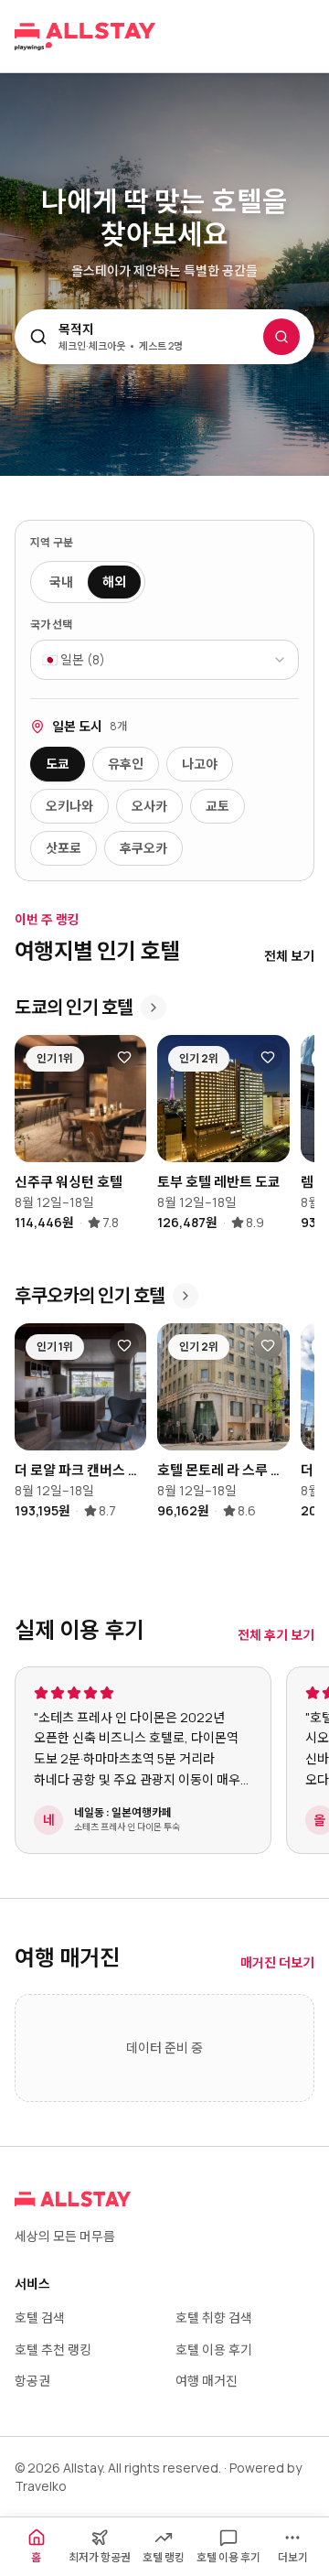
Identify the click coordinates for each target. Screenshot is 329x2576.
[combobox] (164, 660)
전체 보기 (289, 956)
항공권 (32, 2381)
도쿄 (58, 764)
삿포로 (64, 848)
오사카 (149, 806)
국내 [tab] (61, 582)
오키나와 (69, 806)
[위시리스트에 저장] (124, 1057)
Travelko (41, 2486)
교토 (218, 806)
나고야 (200, 764)
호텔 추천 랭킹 (53, 2350)
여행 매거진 (207, 2381)
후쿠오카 (143, 848)
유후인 (126, 764)
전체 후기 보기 (276, 1635)
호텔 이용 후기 (214, 2350)
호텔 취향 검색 (214, 2317)
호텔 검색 (40, 2317)
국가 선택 (51, 625)
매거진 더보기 (277, 1962)
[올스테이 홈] (85, 37)
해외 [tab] (114, 582)
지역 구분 (52, 543)
